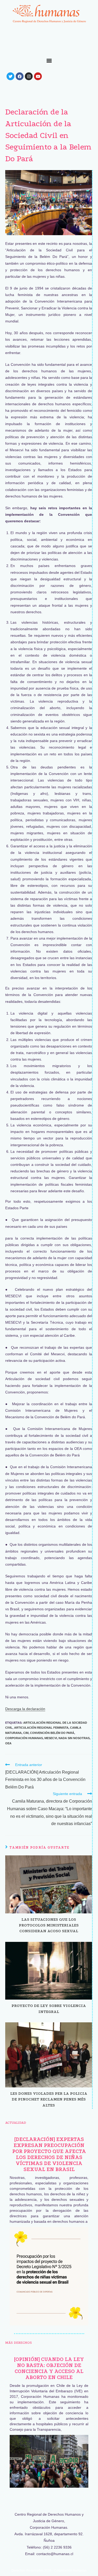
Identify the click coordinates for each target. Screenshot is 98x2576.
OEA (8, 1743)
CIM (26, 1733)
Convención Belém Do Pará (52, 1733)
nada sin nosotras (74, 1738)
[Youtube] (38, 76)
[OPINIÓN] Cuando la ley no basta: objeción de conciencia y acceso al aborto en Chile (49, 2368)
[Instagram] (29, 76)
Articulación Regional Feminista (41, 1728)
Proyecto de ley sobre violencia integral (49, 2008)
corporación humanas (24, 1738)
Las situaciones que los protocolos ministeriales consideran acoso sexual (49, 1925)
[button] (49, 60)
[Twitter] (10, 76)
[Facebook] (20, 76)
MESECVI (51, 1738)
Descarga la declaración (25, 1709)
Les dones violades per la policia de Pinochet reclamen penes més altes (49, 2099)
